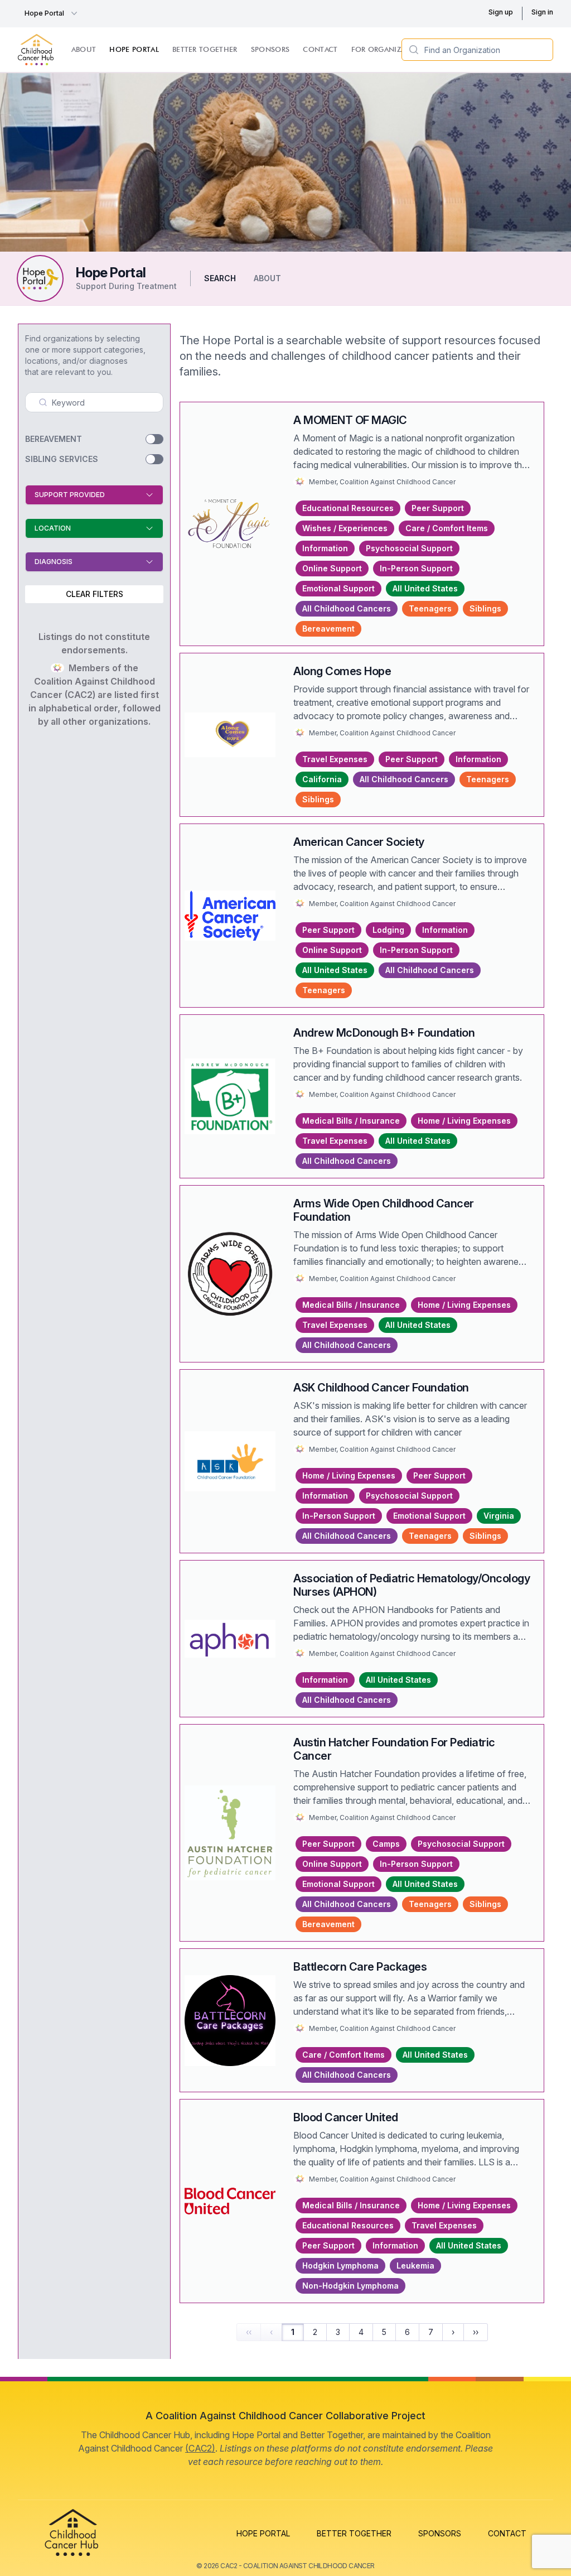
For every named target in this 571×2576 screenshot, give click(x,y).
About (84, 49)
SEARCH (220, 278)
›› (476, 2332)
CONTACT (507, 2533)
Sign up (501, 12)
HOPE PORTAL (263, 2533)
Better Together (205, 49)
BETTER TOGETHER (354, 2533)
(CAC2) (200, 2448)
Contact (320, 49)
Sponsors (270, 49)
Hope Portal (44, 13)
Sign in (542, 12)
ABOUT (267, 278)
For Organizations (390, 49)
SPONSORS (440, 2533)
